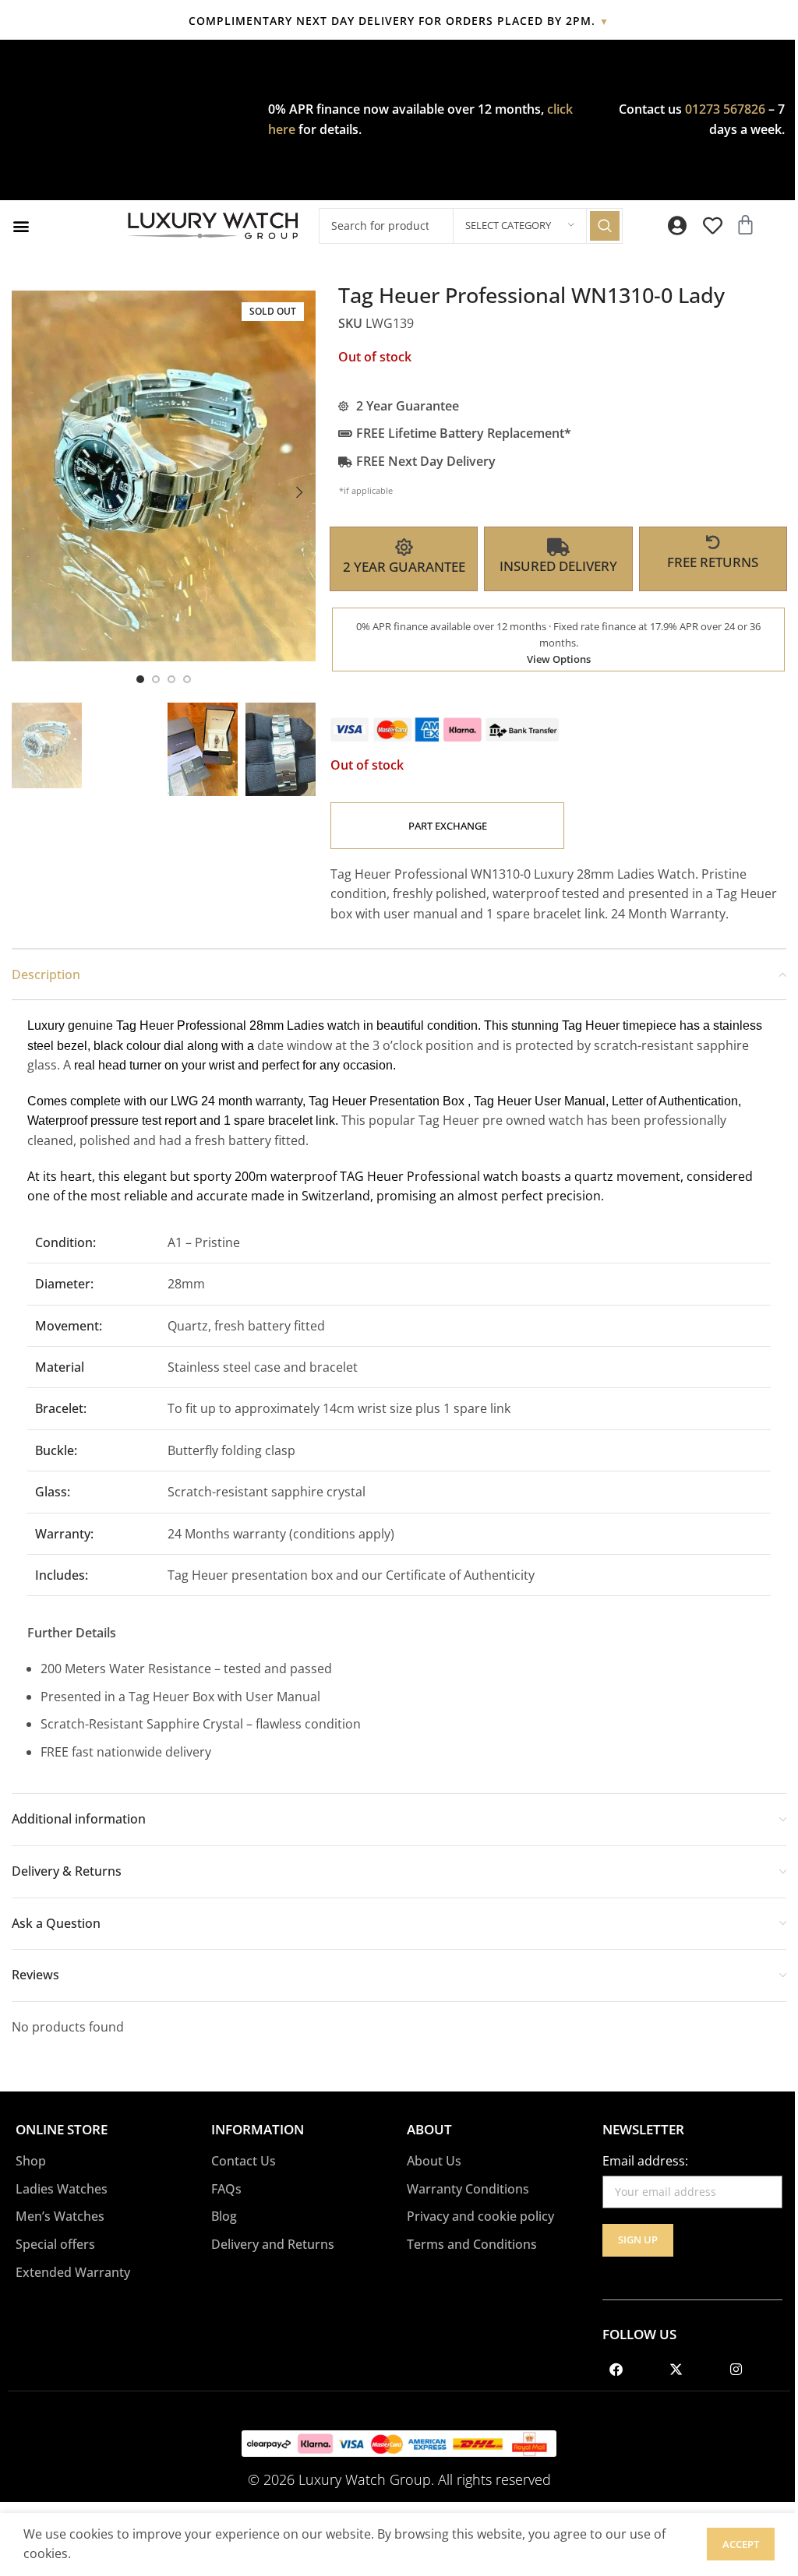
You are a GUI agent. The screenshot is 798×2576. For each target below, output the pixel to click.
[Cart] (745, 225)
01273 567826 (725, 109)
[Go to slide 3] (171, 679)
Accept (741, 2544)
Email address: (645, 2161)
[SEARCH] (605, 226)
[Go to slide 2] (156, 679)
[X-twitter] (676, 2370)
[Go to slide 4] (187, 679)
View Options (559, 659)
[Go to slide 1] (140, 679)
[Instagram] (736, 2370)
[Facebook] (616, 2370)
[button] (21, 226)
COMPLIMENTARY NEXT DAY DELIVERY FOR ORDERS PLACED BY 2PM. (399, 21)
